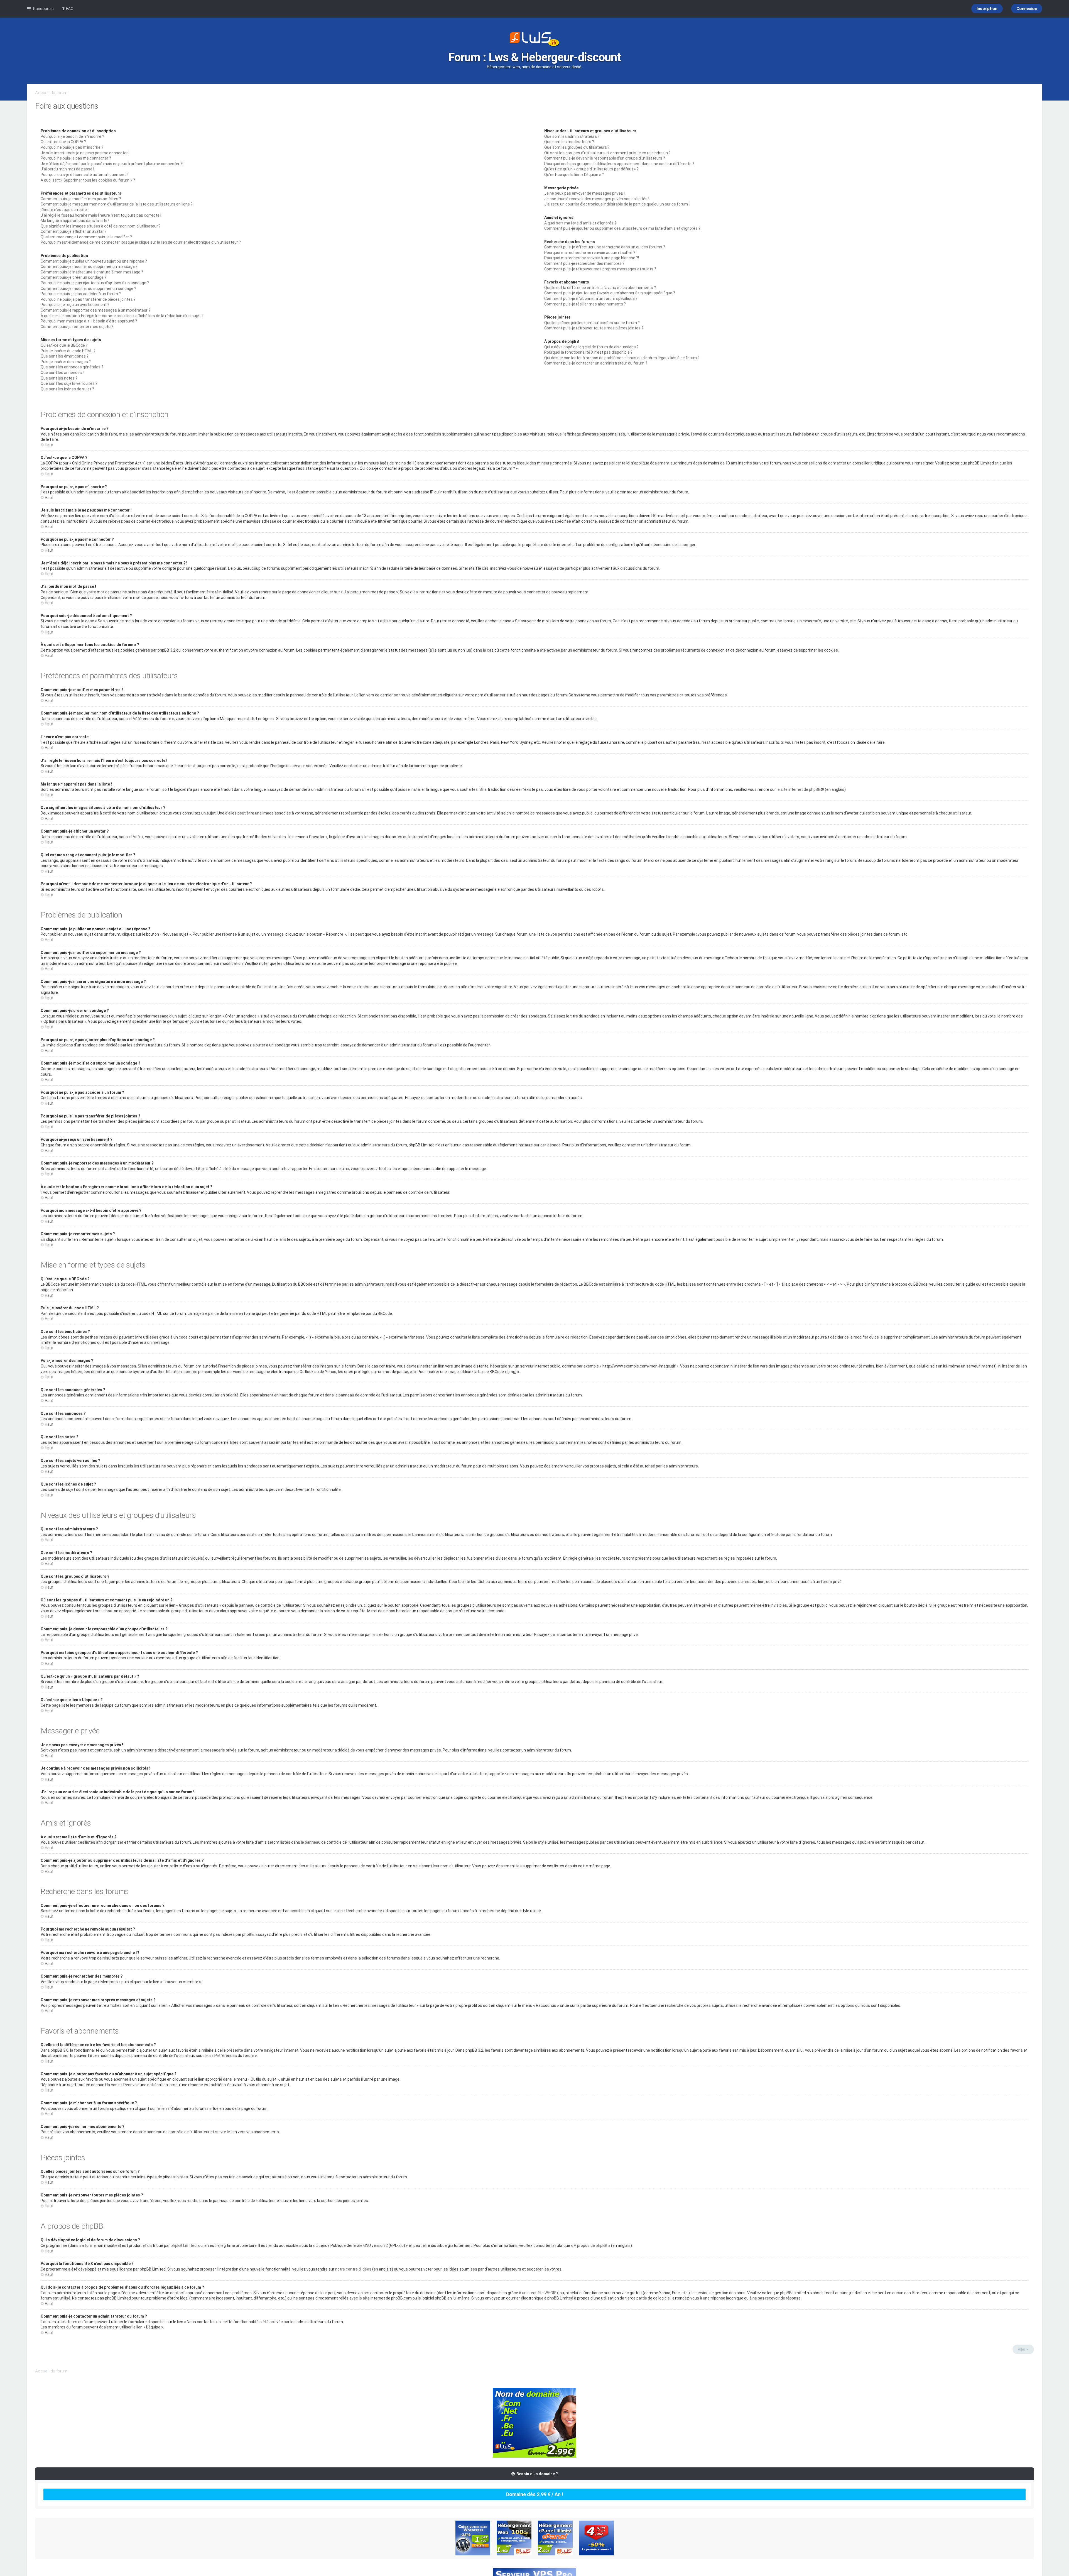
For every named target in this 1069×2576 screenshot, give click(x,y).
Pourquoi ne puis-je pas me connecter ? (76, 158)
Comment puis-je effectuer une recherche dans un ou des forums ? (605, 247)
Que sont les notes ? (59, 378)
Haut (49, 445)
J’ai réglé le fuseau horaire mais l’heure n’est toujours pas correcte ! (101, 215)
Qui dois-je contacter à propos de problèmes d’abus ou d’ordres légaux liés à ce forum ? (622, 358)
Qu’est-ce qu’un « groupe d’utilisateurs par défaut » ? (591, 169)
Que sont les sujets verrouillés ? (69, 383)
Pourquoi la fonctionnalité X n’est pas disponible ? (588, 352)
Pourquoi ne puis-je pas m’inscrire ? (72, 147)
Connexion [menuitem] (1027, 9)
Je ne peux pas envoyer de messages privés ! (584, 193)
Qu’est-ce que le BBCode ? (64, 345)
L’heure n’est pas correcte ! (65, 210)
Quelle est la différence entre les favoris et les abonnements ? (600, 288)
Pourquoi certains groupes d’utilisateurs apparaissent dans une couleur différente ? (619, 164)
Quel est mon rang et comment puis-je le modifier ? (86, 237)
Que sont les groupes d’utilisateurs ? (577, 147)
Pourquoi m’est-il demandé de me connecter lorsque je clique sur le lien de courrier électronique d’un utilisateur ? (141, 242)
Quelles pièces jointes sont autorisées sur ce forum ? (592, 323)
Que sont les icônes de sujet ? (67, 389)
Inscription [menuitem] (987, 9)
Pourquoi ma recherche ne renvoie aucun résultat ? (590, 253)
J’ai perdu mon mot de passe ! (67, 169)
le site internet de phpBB (799, 789)
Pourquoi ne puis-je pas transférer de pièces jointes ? (88, 299)
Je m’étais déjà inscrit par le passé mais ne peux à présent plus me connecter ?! (112, 164)
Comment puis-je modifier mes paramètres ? (81, 199)
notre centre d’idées (353, 2269)
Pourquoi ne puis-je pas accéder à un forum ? (81, 294)
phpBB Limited (184, 2245)
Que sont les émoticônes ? (65, 356)
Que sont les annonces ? (63, 373)
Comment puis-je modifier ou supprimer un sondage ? (88, 288)
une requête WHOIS (539, 2293)
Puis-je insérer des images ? (66, 362)
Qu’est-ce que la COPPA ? (63, 142)
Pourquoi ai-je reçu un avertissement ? (75, 305)
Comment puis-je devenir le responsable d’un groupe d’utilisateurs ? (605, 158)
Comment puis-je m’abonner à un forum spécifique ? (591, 299)
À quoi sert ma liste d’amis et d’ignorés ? (580, 223)
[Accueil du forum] (534, 40)
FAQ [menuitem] (69, 9)
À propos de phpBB (591, 2245)
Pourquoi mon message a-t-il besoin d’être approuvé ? (89, 321)
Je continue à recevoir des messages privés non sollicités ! (597, 199)
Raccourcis (43, 9)
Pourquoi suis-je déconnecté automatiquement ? (85, 175)
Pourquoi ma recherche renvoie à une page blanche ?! (592, 258)
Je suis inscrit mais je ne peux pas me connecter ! (85, 153)
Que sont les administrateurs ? (572, 136)
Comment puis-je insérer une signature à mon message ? (92, 272)
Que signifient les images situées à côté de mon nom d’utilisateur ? (101, 226)
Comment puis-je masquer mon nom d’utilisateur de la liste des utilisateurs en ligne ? (117, 204)
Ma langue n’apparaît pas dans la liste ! (75, 221)
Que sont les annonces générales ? (72, 367)
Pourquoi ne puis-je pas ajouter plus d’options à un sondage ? (95, 283)
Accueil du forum (51, 93)
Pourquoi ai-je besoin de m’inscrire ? (72, 136)
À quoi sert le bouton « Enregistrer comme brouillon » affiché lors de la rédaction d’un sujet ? (122, 316)
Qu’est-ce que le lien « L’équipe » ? (574, 175)
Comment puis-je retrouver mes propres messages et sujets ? (600, 269)
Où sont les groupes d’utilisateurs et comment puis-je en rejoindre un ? (607, 153)
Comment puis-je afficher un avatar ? (74, 231)
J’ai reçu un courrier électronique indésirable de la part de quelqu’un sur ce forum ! (617, 204)
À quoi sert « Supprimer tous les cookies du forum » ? (88, 180)
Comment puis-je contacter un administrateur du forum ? (596, 363)
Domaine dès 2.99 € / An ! (535, 2494)
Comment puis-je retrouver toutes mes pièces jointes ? (594, 328)
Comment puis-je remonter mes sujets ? (77, 327)
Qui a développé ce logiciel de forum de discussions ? (591, 347)
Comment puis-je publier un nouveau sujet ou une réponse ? (94, 261)
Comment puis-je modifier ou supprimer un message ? (89, 266)
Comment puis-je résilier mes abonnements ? (585, 304)
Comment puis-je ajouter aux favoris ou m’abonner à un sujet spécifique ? (610, 293)
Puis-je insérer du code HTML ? (68, 351)
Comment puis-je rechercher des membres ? (584, 263)
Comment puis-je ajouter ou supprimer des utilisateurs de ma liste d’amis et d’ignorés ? (622, 228)
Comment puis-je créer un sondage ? (73, 277)
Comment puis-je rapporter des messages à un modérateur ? (95, 310)
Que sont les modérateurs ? (569, 142)
